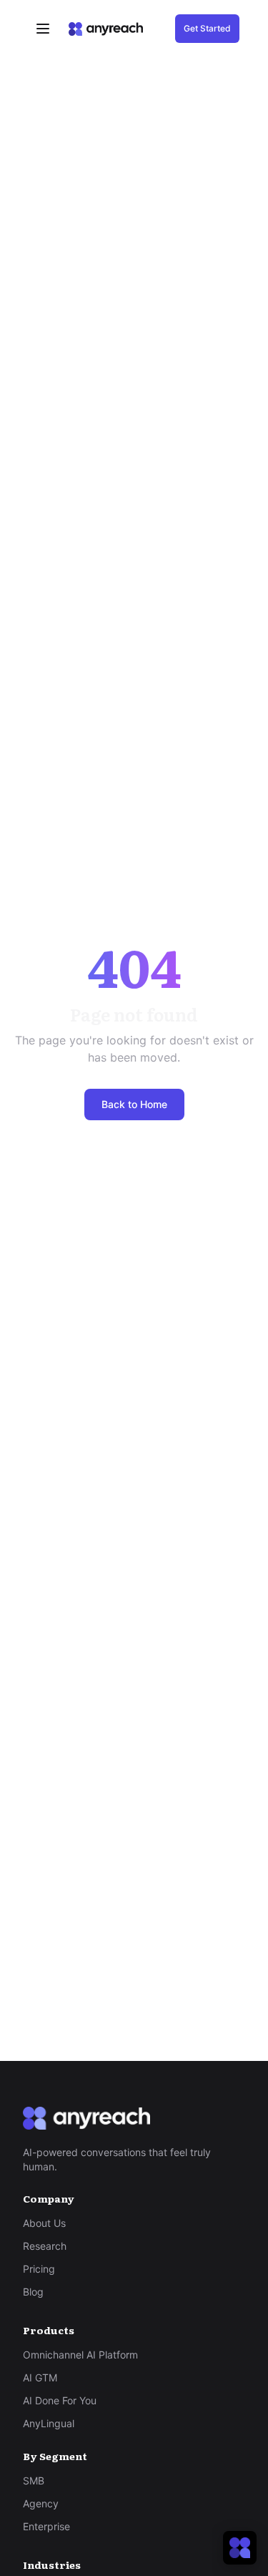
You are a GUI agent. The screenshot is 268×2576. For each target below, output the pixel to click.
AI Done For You (60, 2400)
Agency (41, 2503)
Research (45, 2246)
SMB (34, 2480)
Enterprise (46, 2526)
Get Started (207, 28)
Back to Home (134, 1104)
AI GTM (40, 2377)
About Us (44, 2223)
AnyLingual (49, 2423)
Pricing (39, 2269)
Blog (33, 2292)
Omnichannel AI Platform (80, 2355)
